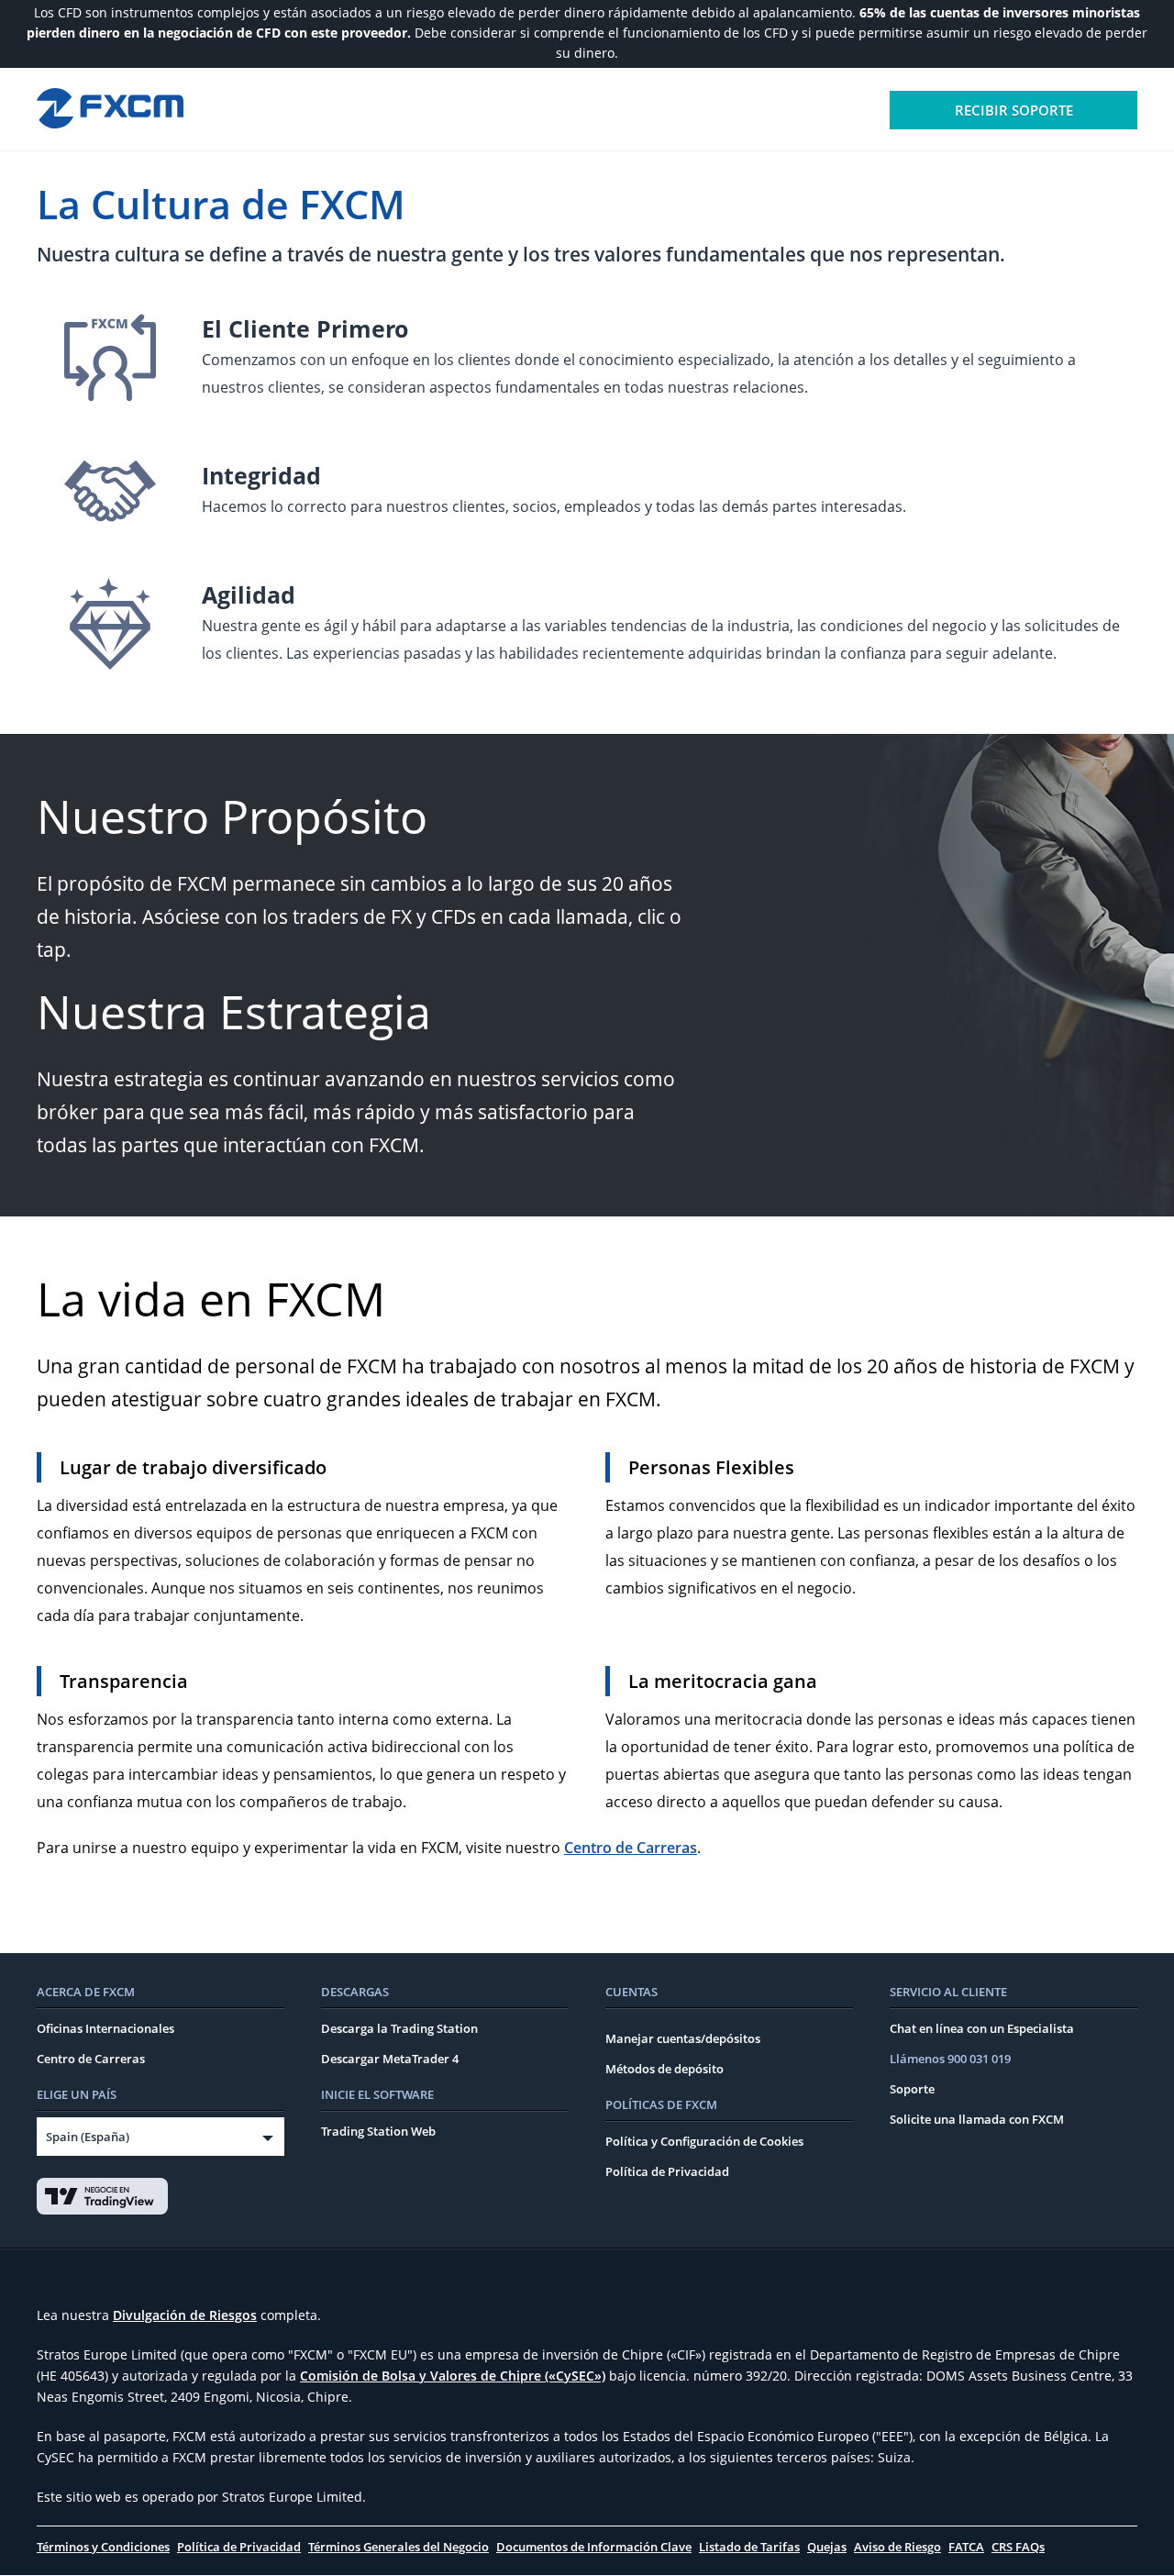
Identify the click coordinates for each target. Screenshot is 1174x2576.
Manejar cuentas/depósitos (683, 2038)
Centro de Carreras (631, 1848)
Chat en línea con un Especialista (982, 2028)
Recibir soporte (1014, 110)
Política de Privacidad (667, 2171)
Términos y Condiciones (103, 2547)
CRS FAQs (1018, 2547)
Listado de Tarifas (749, 2547)
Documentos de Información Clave (594, 2547)
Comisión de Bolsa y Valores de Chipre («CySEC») (453, 2376)
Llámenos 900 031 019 (950, 2059)
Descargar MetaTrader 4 (390, 2059)
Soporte (912, 2089)
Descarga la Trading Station (399, 2028)
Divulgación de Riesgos (185, 2315)
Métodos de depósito (665, 2069)
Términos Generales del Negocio (399, 2547)
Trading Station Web (378, 2131)
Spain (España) (88, 2137)
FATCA (966, 2547)
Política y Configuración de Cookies (704, 2141)
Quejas (827, 2547)
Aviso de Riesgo (897, 2547)
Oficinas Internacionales (105, 2028)
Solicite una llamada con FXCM (977, 2119)
